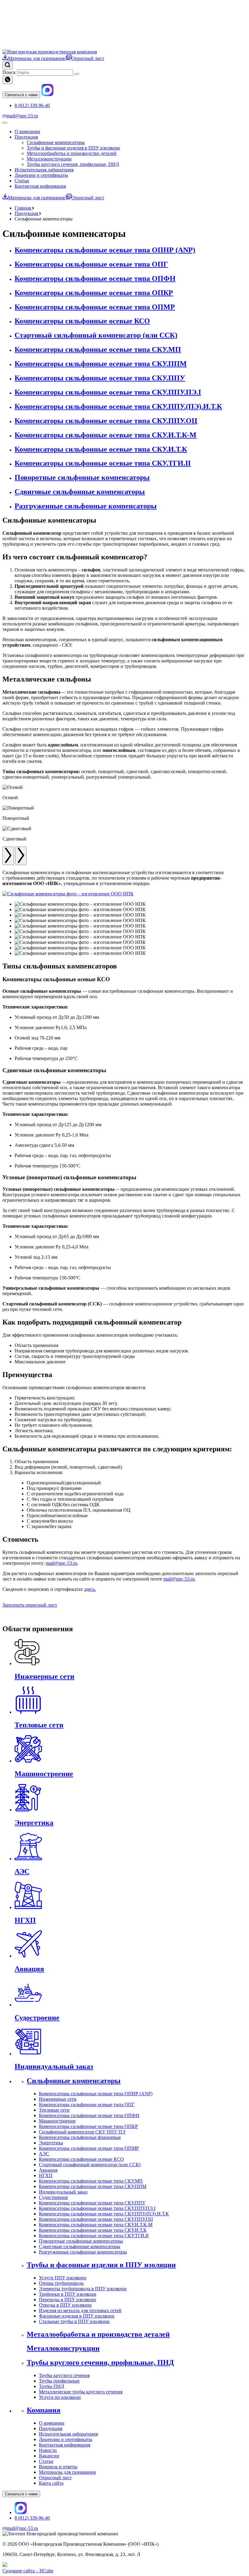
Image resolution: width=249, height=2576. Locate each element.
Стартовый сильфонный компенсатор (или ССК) (90, 2165)
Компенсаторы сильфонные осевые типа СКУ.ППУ (92, 2203)
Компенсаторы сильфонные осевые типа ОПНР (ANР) (96, 2094)
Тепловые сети (54, 2110)
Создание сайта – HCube (28, 2571)
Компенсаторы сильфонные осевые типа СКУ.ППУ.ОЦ (96, 2219)
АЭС (44, 2154)
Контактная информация (40, 186)
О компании (27, 131)
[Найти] (77, 74)
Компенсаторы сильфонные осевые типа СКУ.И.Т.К (93, 2230)
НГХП (46, 2175)
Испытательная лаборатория (44, 170)
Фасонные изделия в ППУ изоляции (77, 2316)
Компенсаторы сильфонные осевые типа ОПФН (89, 2115)
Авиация (48, 2170)
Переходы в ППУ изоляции (67, 2300)
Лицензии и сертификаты (41, 175)
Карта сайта (51, 2483)
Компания (44, 2410)
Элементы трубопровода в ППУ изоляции (83, 2289)
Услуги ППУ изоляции (63, 2278)
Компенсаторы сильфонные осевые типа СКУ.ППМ (93, 2186)
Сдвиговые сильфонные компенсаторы (80, 2246)
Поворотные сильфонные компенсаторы (81, 2241)
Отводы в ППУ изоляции (65, 2305)
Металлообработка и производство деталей (72, 153)
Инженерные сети (58, 2099)
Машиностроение (57, 2121)
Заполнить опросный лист (30, 1605)
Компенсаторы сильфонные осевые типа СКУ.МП (91, 2181)
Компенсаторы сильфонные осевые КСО (81, 2159)
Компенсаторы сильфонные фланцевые (80, 2137)
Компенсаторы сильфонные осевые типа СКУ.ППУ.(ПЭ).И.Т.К (104, 2214)
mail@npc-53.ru (22, 116)
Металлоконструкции (49, 159)
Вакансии (49, 2456)
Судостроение (53, 2197)
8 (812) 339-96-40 (32, 105)
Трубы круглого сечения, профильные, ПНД (73, 164)
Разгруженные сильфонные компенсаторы (83, 2252)
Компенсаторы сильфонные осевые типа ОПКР (88, 2126)
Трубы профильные (59, 2381)
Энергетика (51, 2143)
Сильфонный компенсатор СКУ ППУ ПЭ (82, 2132)
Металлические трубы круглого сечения (81, 2392)
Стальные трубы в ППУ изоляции (74, 2321)
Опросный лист (88, 58)
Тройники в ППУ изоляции (68, 2294)
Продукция (26, 137)
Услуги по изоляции (60, 2397)
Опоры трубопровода (61, 2283)
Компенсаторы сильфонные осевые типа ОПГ (87, 2105)
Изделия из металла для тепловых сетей (80, 2310)
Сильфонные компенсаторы (56, 142)
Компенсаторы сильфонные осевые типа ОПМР (89, 2148)
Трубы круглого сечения (64, 2375)
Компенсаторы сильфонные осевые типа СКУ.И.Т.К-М (96, 2225)
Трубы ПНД (51, 2386)
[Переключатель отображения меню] (5, 123)
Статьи (22, 181)
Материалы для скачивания (37, 58)
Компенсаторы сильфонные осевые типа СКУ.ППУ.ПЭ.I (97, 2208)
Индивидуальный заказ (63, 2192)
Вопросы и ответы (58, 2467)
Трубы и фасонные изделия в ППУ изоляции (73, 148)
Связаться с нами (21, 95)
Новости (48, 2450)
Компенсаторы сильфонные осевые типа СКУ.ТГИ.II (94, 2236)
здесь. (90, 1589)
